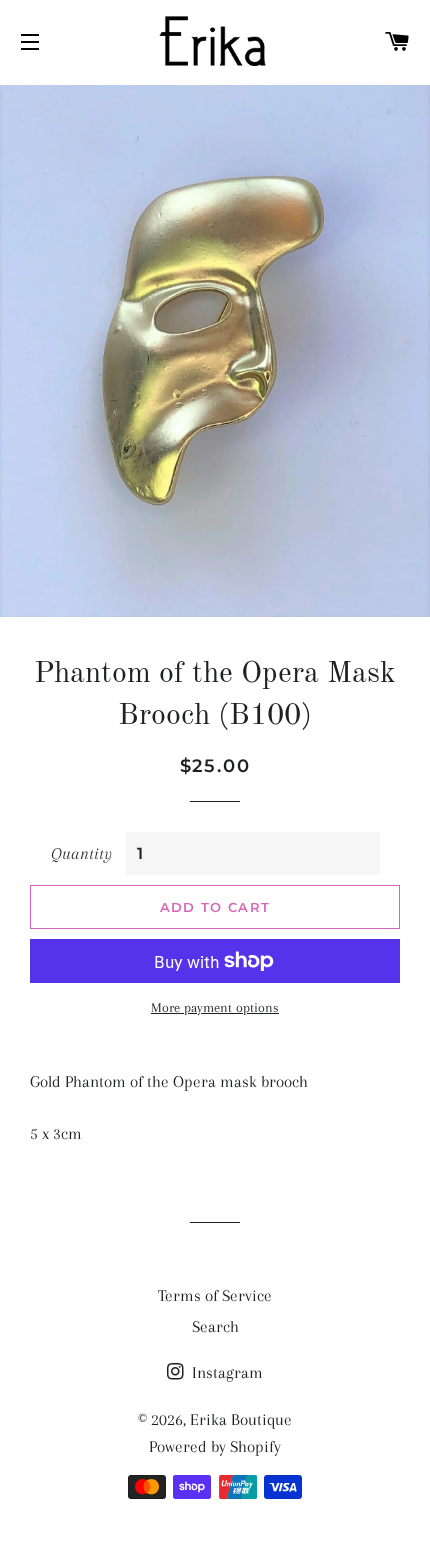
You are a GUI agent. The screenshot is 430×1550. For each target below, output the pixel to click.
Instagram (225, 1372)
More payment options (215, 1007)
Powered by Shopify (215, 1446)
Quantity (81, 853)
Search (215, 1326)
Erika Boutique (241, 1419)
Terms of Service (215, 1295)
